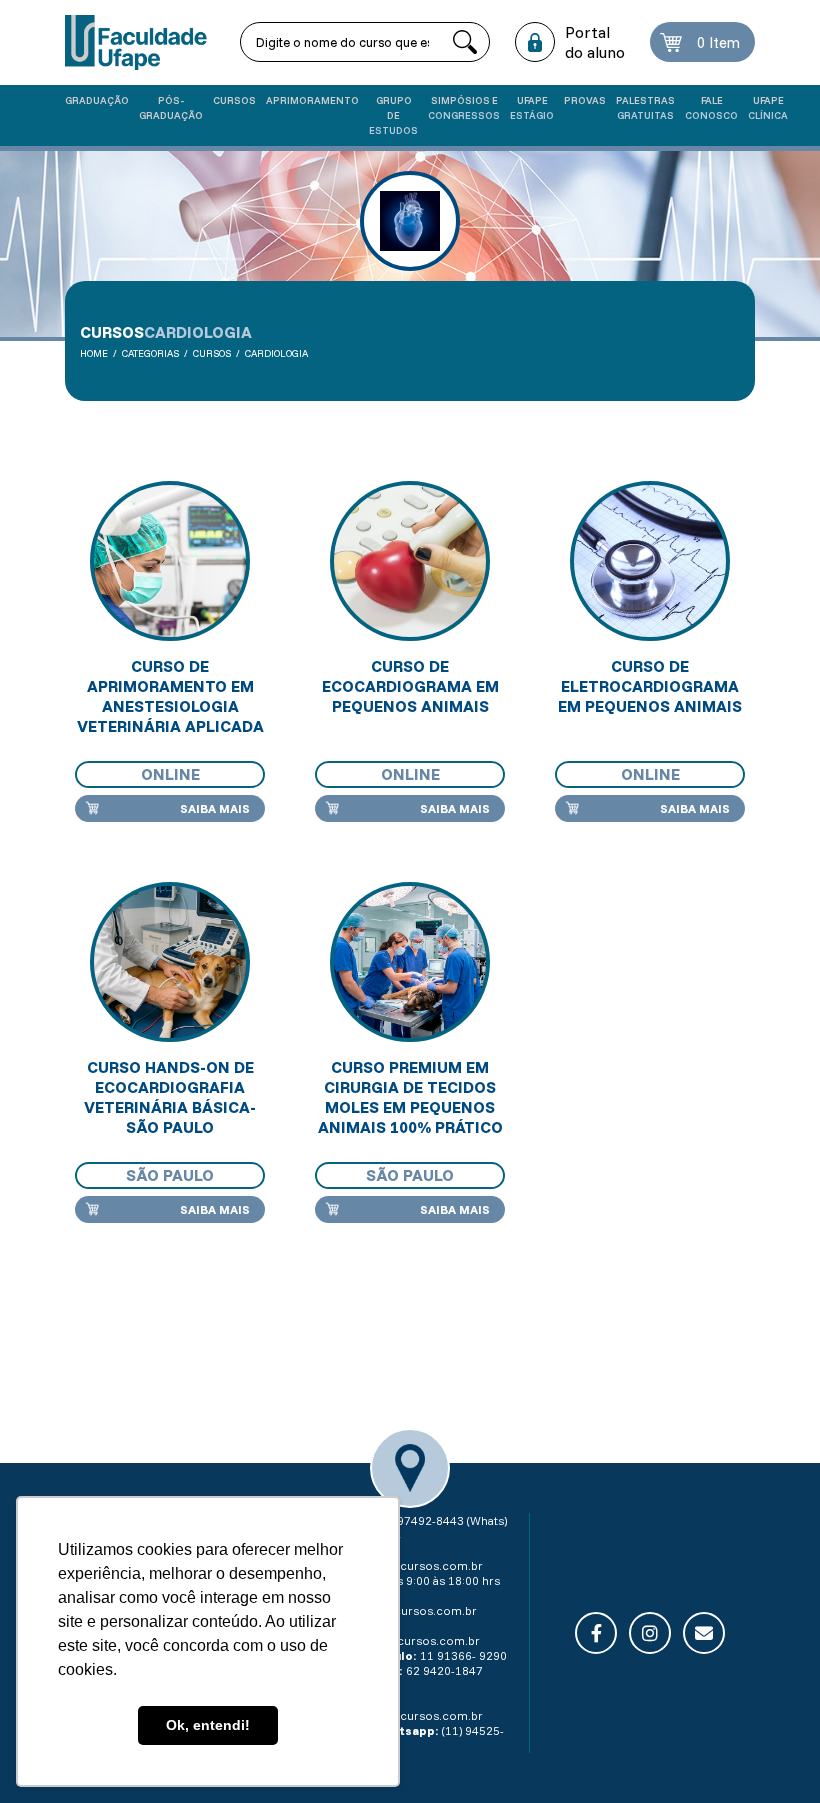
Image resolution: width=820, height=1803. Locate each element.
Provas (585, 100)
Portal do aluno (595, 42)
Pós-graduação (171, 108)
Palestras (645, 108)
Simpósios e (464, 108)
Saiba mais (215, 808)
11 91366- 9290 (463, 1655)
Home (94, 353)
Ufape (532, 108)
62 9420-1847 (444, 1670)
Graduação (97, 100)
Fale (711, 108)
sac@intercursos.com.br (407, 1610)
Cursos (234, 100)
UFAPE (768, 108)
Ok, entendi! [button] (208, 1725)
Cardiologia (276, 353)
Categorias (150, 353)
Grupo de (393, 115)
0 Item (718, 42)
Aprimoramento (312, 100)
